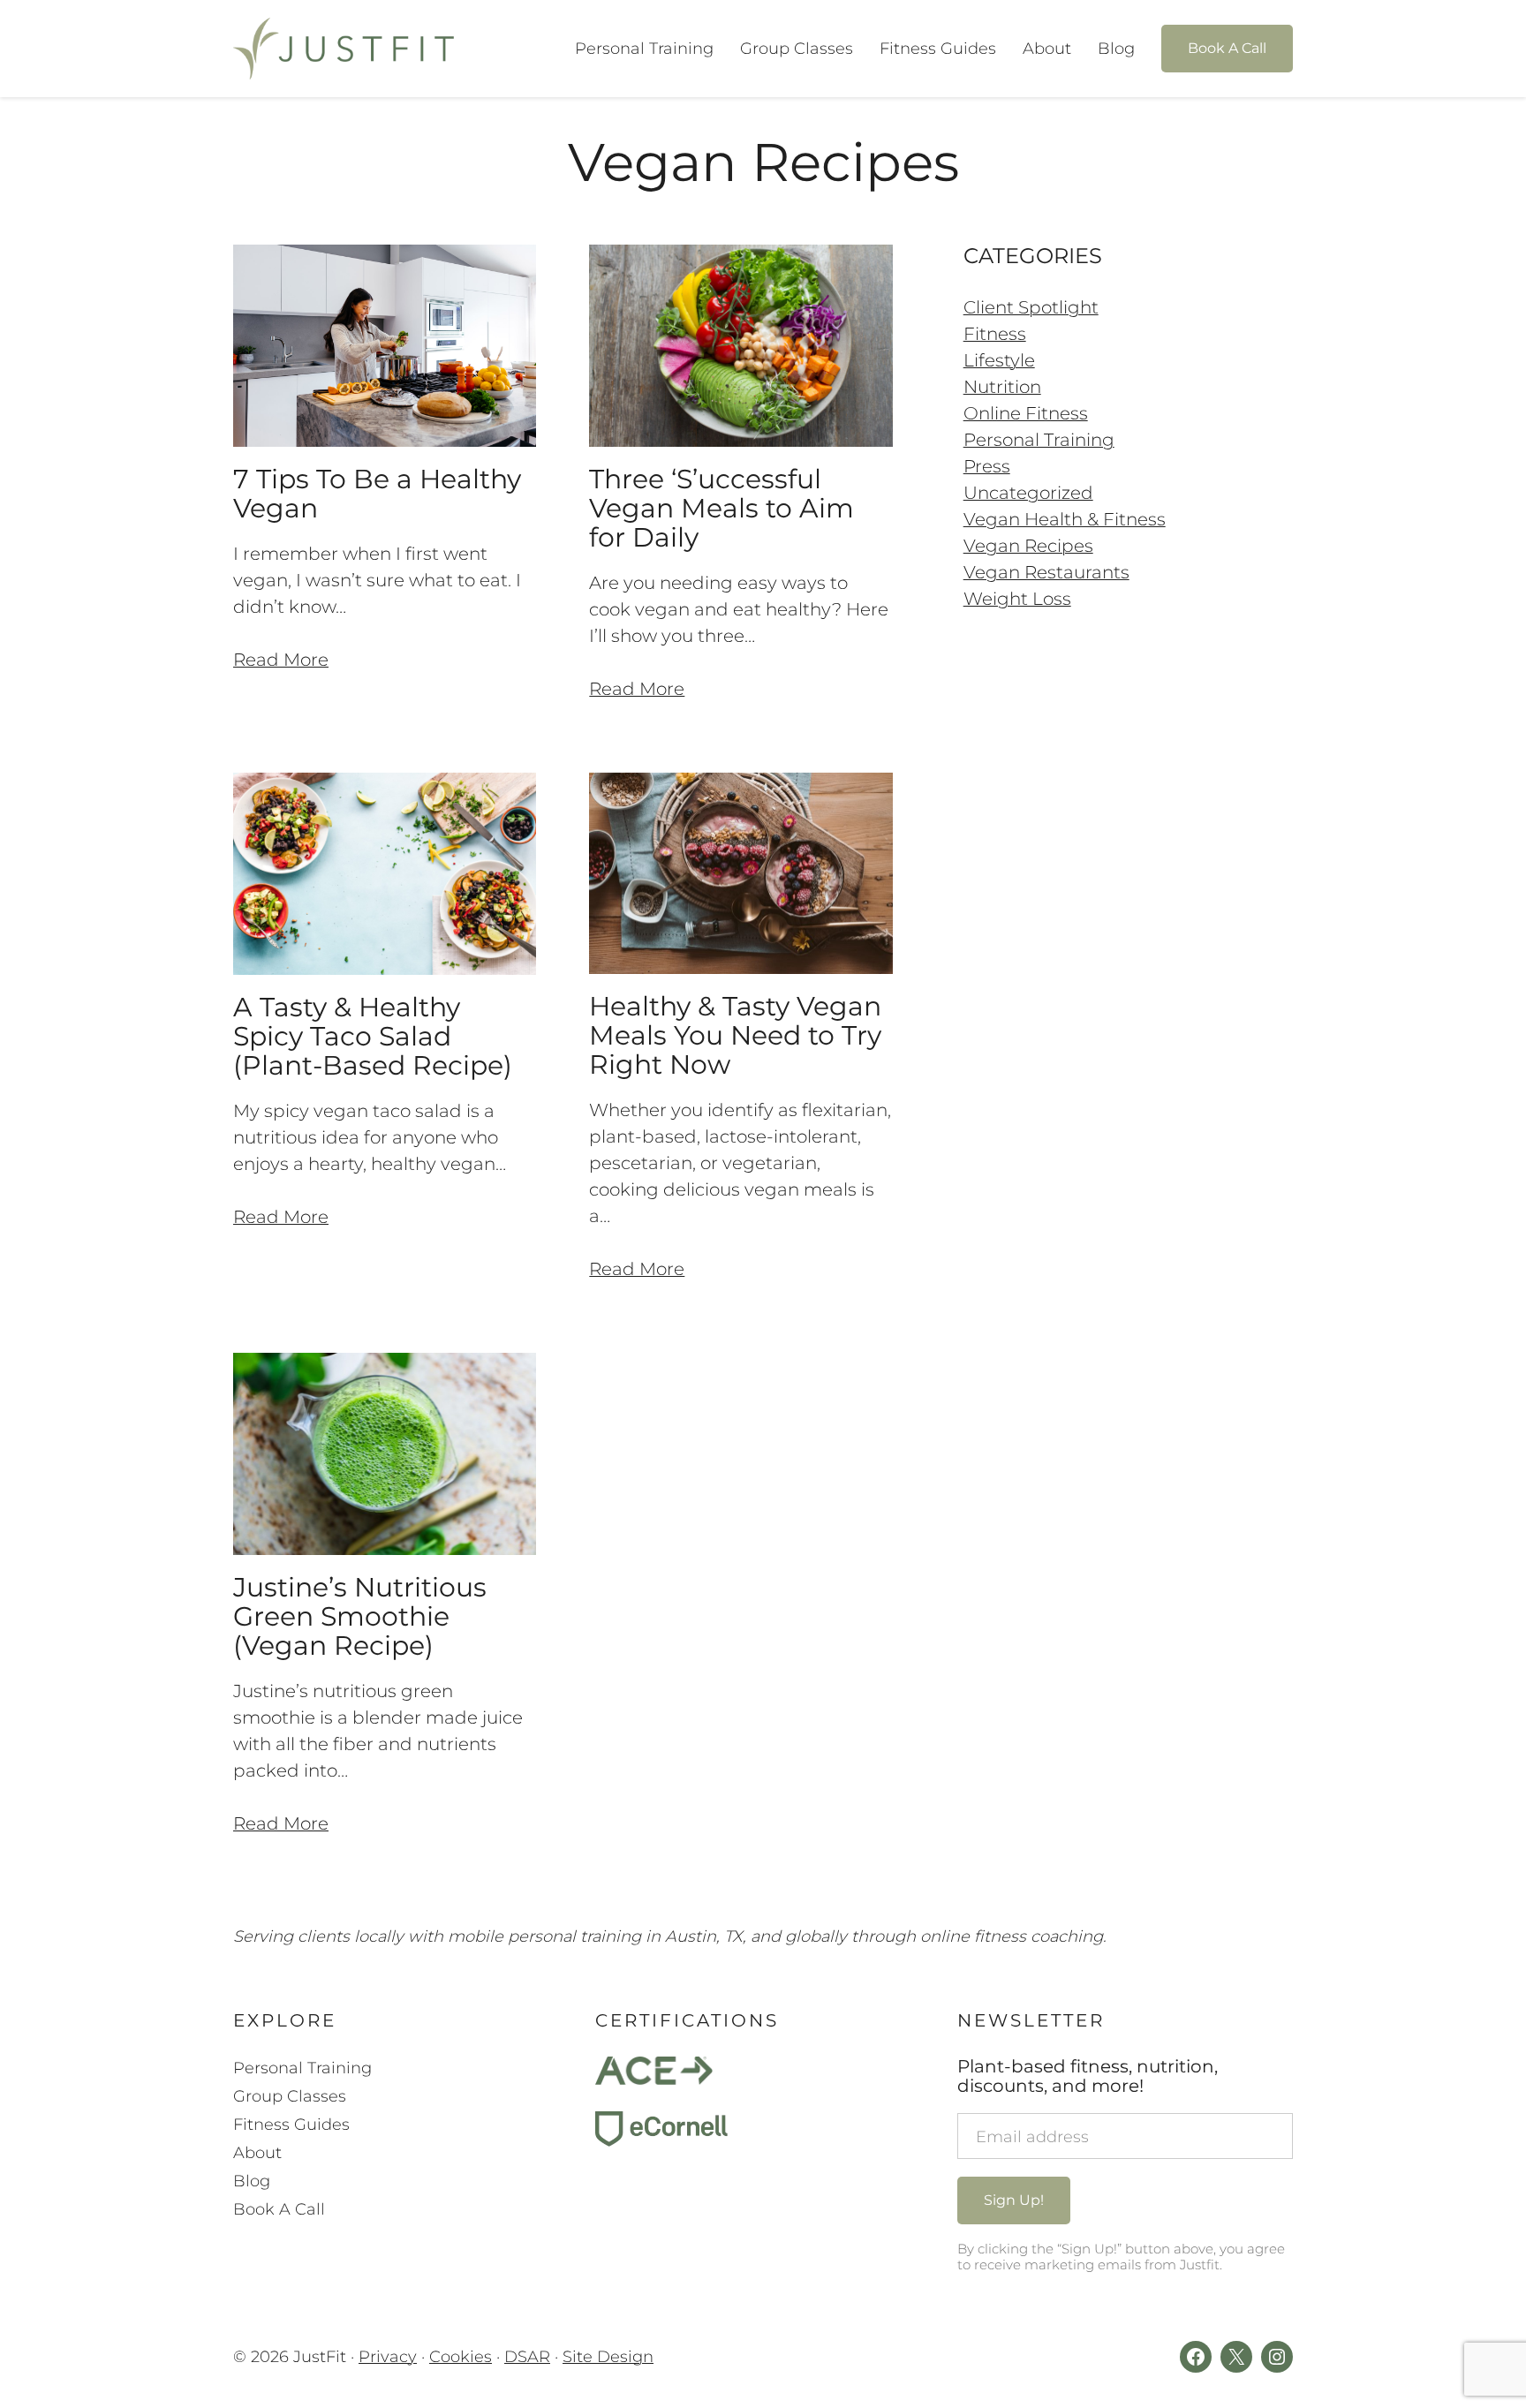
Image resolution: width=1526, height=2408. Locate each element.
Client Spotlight (1031, 307)
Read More (281, 660)
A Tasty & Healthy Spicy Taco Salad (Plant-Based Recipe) (373, 1036)
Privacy (388, 2357)
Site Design (608, 2357)
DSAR (527, 2357)
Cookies (461, 2357)
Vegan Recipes (1028, 546)
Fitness (995, 334)
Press (987, 466)
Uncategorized (1028, 493)
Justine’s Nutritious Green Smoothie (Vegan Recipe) (360, 1616)
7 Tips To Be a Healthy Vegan (377, 494)
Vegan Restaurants (1046, 572)
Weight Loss (1017, 599)
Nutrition (1002, 387)
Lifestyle (999, 360)
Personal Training (1039, 440)
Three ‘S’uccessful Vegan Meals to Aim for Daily (721, 508)
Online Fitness (1026, 413)
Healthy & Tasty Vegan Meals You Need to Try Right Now (735, 1035)
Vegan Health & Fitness (1065, 519)
